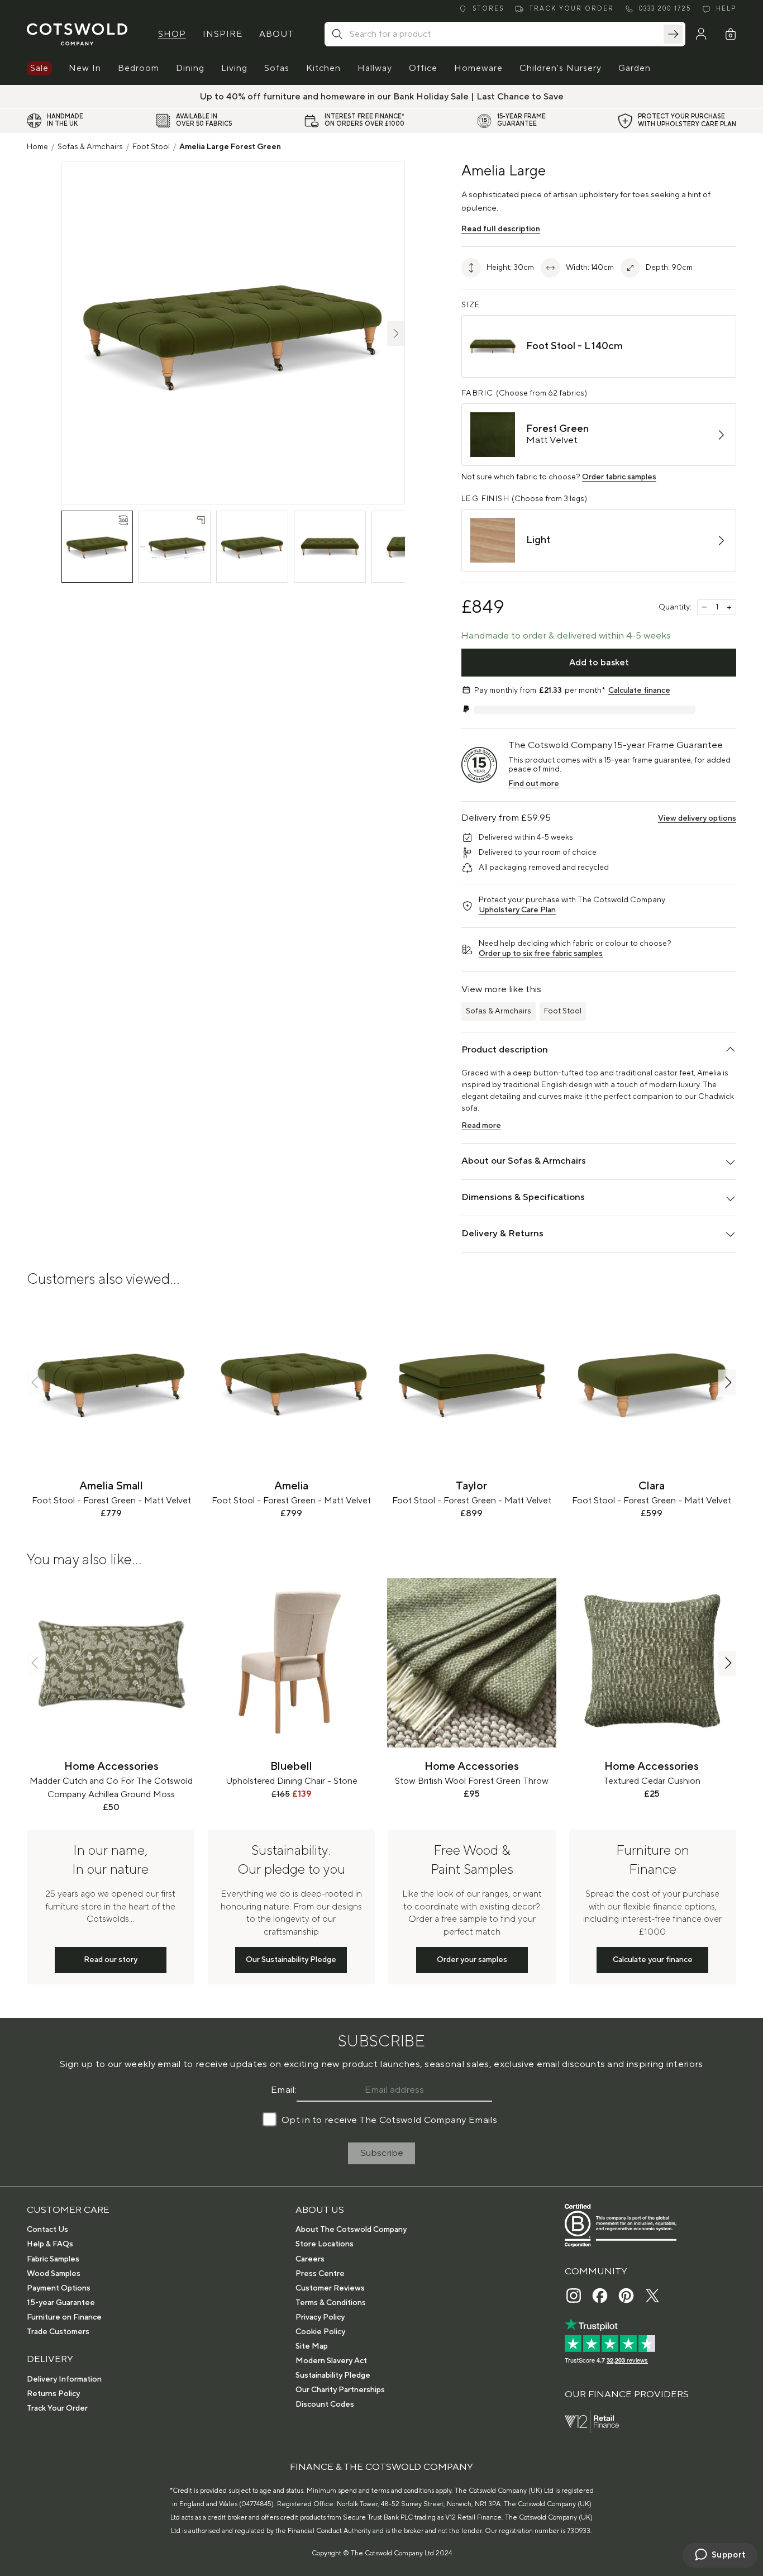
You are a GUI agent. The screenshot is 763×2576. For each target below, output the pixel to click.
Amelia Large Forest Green (230, 147)
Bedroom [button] (139, 68)
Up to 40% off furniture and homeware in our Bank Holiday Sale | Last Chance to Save (382, 97)
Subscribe (382, 2153)
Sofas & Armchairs (90, 147)
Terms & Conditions (331, 2303)
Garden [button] (635, 68)
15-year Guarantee (61, 2303)
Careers (310, 2259)
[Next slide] (727, 1382)
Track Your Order (57, 2408)
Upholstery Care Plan (517, 910)
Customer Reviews (330, 2288)
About (276, 34)
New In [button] (85, 68)
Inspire (223, 34)
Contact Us (47, 2230)
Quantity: (675, 607)
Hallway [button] (375, 68)
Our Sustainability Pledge (291, 1960)
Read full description (501, 229)
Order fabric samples (619, 477)
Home (37, 147)
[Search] (673, 34)
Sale (39, 68)
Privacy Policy (320, 2317)
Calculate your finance (653, 1960)
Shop (172, 34)
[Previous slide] (36, 1382)
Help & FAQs (50, 2244)
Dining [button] (190, 68)
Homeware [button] (478, 68)
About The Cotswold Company (351, 2230)
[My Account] (701, 34)
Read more (481, 1126)
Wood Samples (54, 2274)
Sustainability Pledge (333, 2375)
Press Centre (320, 2274)
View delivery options (697, 818)
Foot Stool (151, 147)
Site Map (312, 2346)
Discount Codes (325, 2404)
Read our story (111, 1960)
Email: (284, 2090)
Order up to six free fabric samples (541, 954)
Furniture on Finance (64, 2317)
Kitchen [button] (323, 68)
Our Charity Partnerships (340, 2390)
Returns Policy (53, 2394)
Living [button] (234, 68)
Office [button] (423, 68)
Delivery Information (64, 2379)
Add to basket (599, 663)
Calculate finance (639, 691)
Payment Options (59, 2288)
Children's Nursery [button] (561, 68)
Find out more (534, 784)
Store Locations (325, 2244)
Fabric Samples (53, 2259)
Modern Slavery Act (331, 2361)
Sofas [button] (277, 68)
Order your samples (472, 1960)
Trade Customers (58, 2332)
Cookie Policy (320, 2332)
